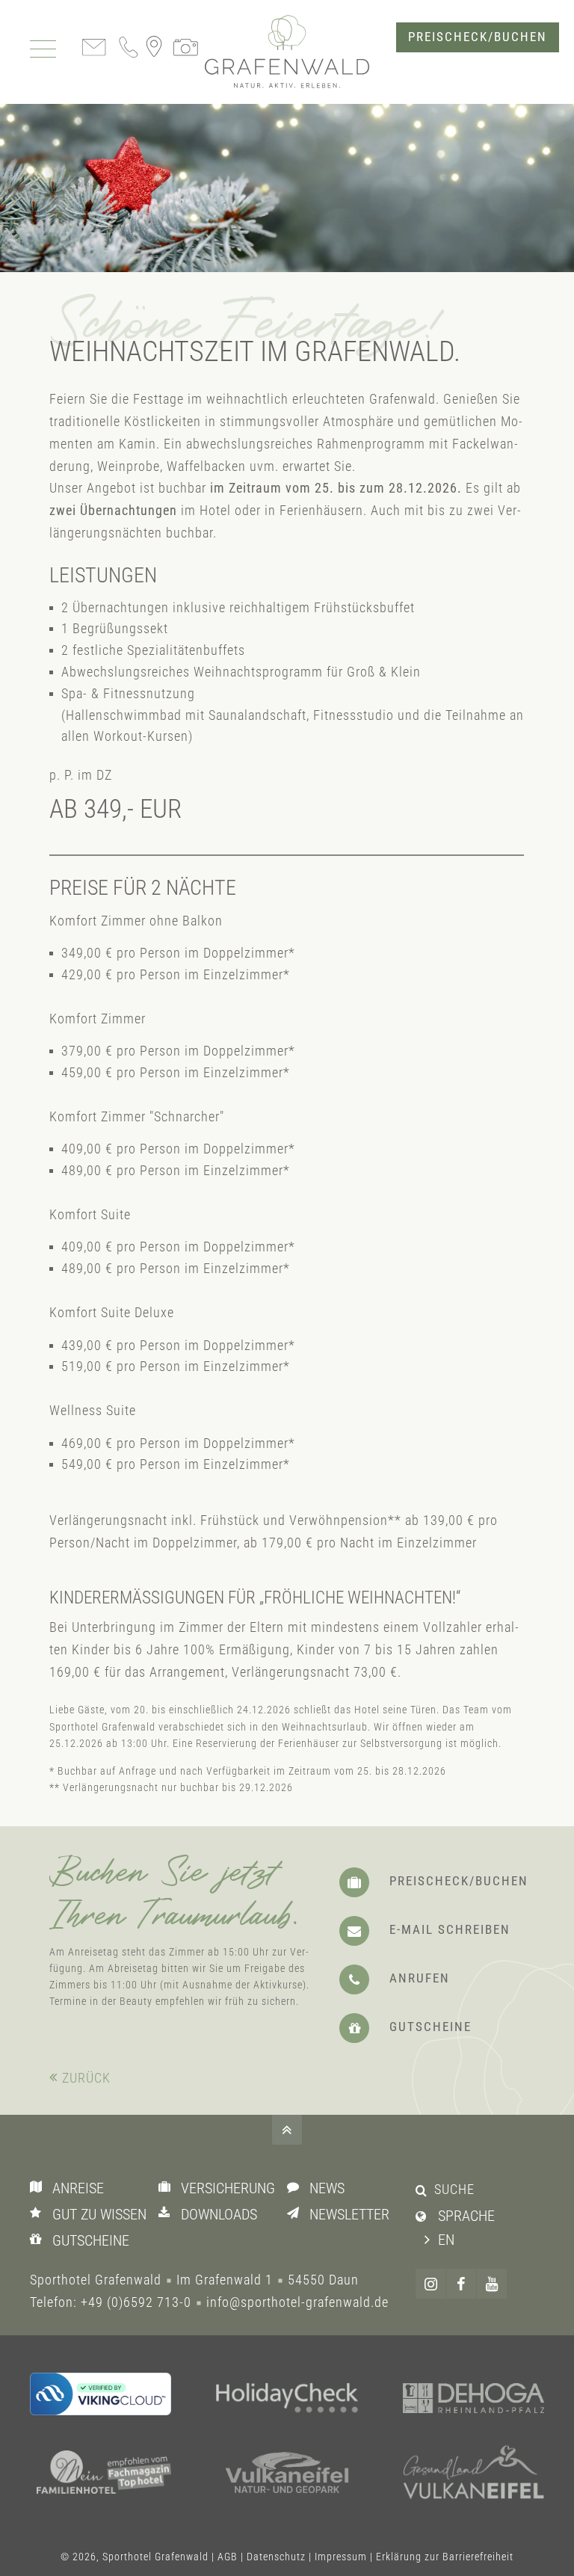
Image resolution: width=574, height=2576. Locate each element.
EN (446, 2240)
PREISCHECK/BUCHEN (478, 37)
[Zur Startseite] (287, 52)
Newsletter (349, 2214)
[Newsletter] (296, 2213)
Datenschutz (276, 2557)
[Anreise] (39, 2187)
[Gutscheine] (39, 2240)
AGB (228, 2557)
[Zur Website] (287, 2400)
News (327, 2188)
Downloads (219, 2214)
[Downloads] (168, 2213)
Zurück (86, 2078)
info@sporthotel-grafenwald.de (297, 2302)
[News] (296, 2187)
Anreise (78, 2188)
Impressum (341, 2557)
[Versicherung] (168, 2187)
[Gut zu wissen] (39, 2213)
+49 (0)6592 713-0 (136, 2302)
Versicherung (228, 2188)
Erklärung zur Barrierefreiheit (445, 2557)
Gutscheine (91, 2240)
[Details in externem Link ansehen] (101, 2394)
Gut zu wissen (99, 2214)
